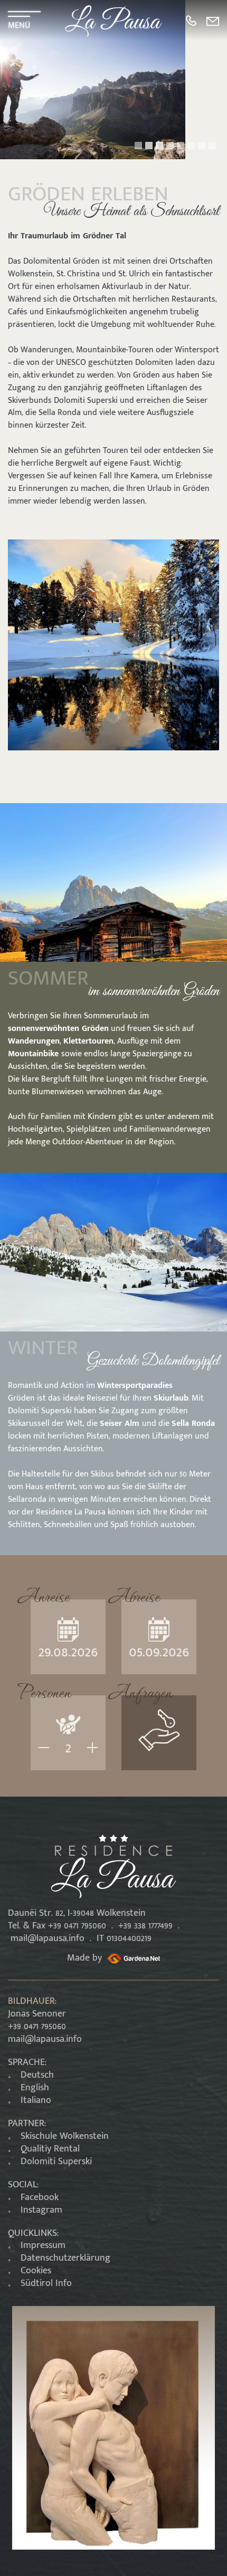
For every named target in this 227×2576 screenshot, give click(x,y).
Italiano (36, 2100)
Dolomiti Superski (56, 2162)
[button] (138, 146)
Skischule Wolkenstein (65, 2136)
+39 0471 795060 (37, 2027)
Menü (19, 24)
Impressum (43, 2245)
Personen (44, 1690)
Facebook (40, 2197)
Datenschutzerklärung (65, 2258)
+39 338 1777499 (145, 1926)
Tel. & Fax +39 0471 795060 (57, 1926)
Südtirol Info (46, 2283)
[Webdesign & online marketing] (132, 1958)
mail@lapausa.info (48, 1938)
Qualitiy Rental (50, 2149)
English (35, 2088)
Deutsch (37, 2075)
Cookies (36, 2271)
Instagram (41, 2210)
